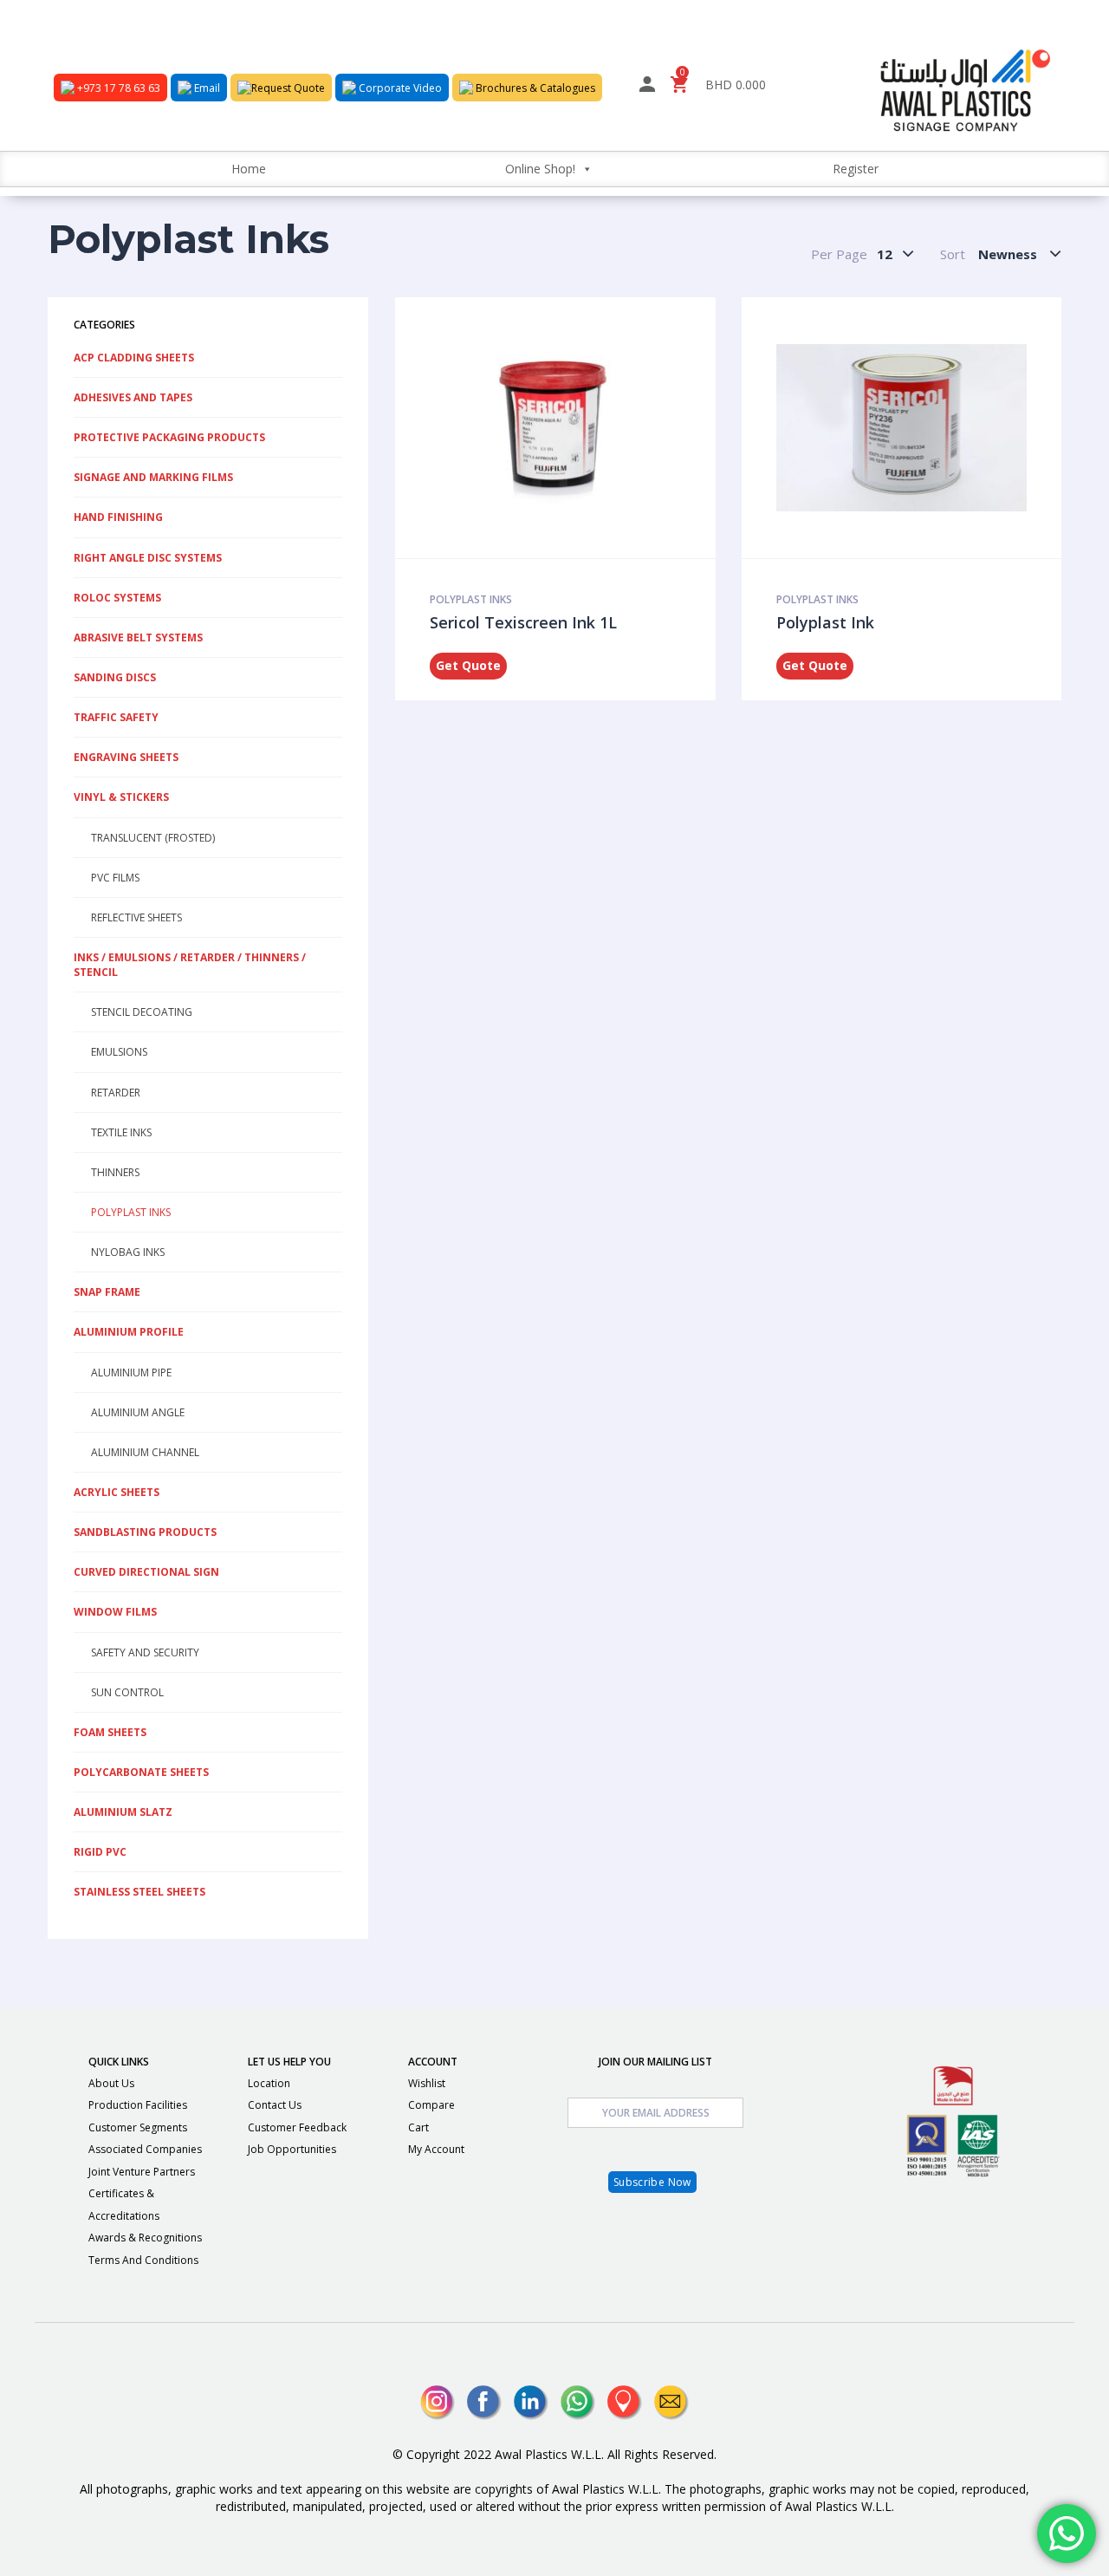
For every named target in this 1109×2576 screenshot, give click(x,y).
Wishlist (427, 2083)
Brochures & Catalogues (534, 88)
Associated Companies (145, 2149)
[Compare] (597, 427)
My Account (436, 2149)
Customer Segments (138, 2127)
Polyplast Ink (825, 622)
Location (269, 2083)
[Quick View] (550, 427)
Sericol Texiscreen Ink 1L (523, 622)
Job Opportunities (292, 2149)
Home (249, 169)
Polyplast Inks (471, 599)
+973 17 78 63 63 (117, 88)
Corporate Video (399, 88)
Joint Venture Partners (142, 2172)
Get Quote (468, 665)
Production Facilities (138, 2105)
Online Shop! (540, 169)
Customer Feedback (297, 2127)
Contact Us (275, 2105)
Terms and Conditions (143, 2260)
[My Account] (647, 87)
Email (206, 88)
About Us (111, 2083)
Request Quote (288, 88)
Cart (418, 2127)
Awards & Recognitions (145, 2238)
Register (856, 169)
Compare (431, 2105)
